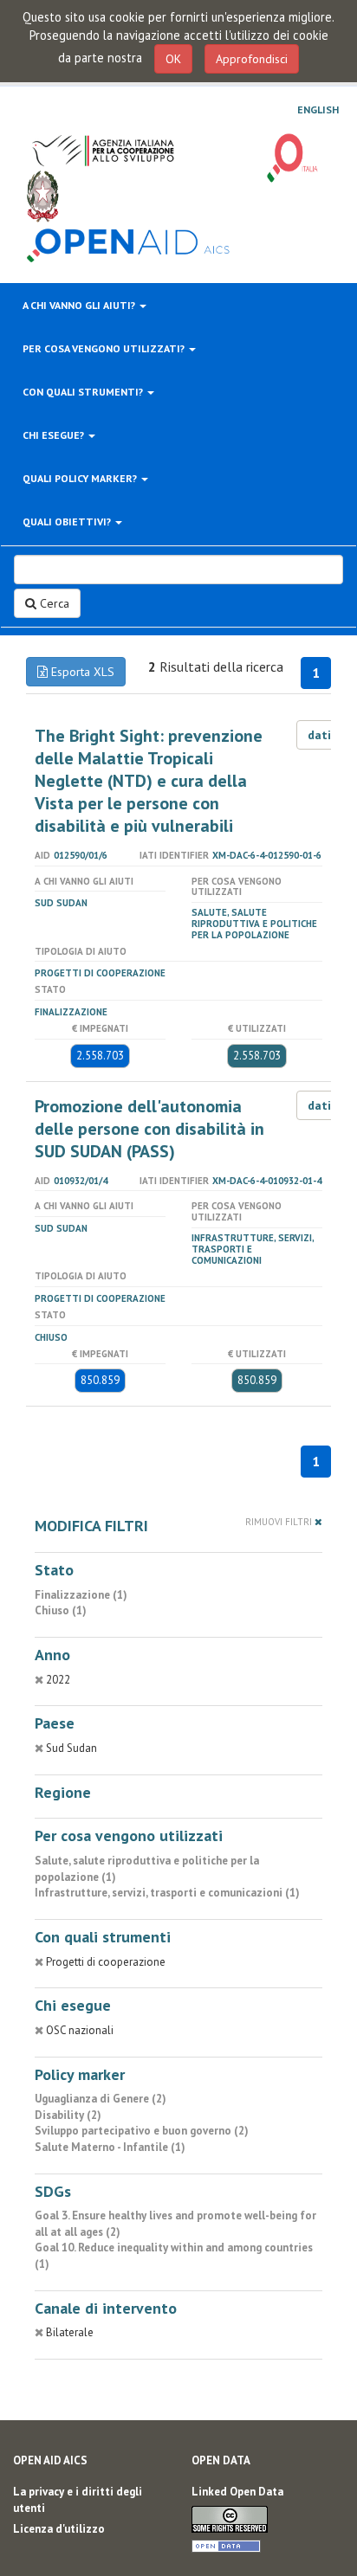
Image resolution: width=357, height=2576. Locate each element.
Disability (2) (68, 2115)
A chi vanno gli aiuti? (80, 305)
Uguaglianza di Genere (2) (101, 2099)
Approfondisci (252, 59)
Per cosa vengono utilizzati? (105, 348)
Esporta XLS (81, 672)
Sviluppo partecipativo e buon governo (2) (142, 2131)
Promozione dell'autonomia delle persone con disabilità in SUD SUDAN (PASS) (149, 1129)
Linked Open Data (237, 2492)
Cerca (53, 603)
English (318, 110)
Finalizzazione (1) (81, 1595)
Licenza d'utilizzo (59, 2529)
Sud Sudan (61, 903)
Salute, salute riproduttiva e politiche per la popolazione (254, 924)
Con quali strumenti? (84, 392)
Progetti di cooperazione (100, 973)
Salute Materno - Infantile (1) (110, 2147)
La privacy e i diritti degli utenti (78, 2500)
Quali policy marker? (81, 478)
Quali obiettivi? (68, 522)
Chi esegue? (55, 435)
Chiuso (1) (61, 1610)
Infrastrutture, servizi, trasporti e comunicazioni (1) (167, 1893)
